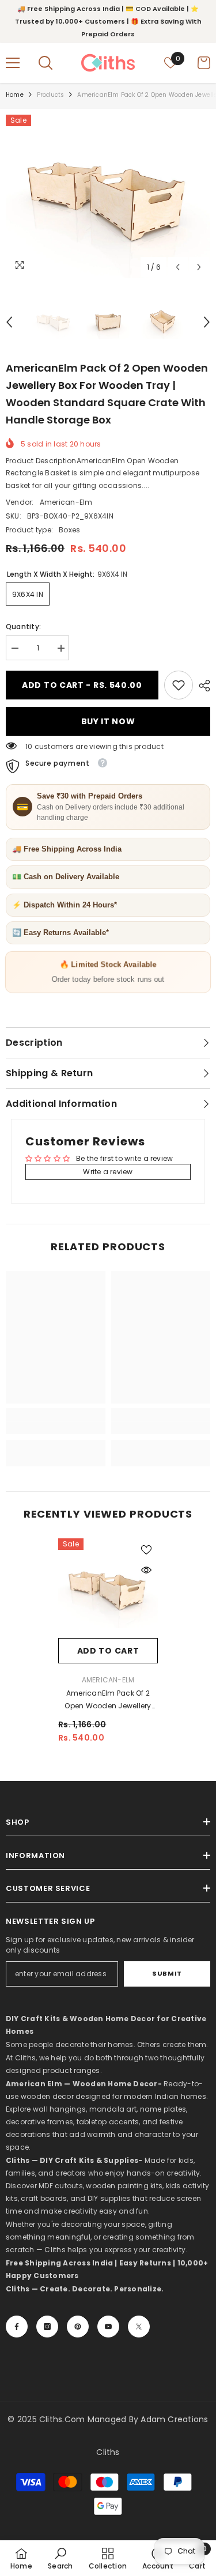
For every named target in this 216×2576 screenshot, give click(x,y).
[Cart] (204, 63)
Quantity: (23, 627)
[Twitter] (139, 2327)
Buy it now (108, 721)
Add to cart (108, 1651)
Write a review (108, 1172)
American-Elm (66, 502)
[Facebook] (17, 2327)
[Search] (46, 63)
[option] (108, 196)
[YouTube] (108, 2327)
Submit (167, 1973)
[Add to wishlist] (146, 1550)
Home (15, 95)
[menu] (13, 63)
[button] (178, 267)
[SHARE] (202, 686)
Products (51, 95)
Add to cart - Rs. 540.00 (82, 685)
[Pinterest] (78, 2327)
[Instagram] (47, 2327)
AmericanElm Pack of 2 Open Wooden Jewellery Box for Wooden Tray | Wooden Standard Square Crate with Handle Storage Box (108, 1700)
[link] (179, 685)
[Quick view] (146, 1570)
